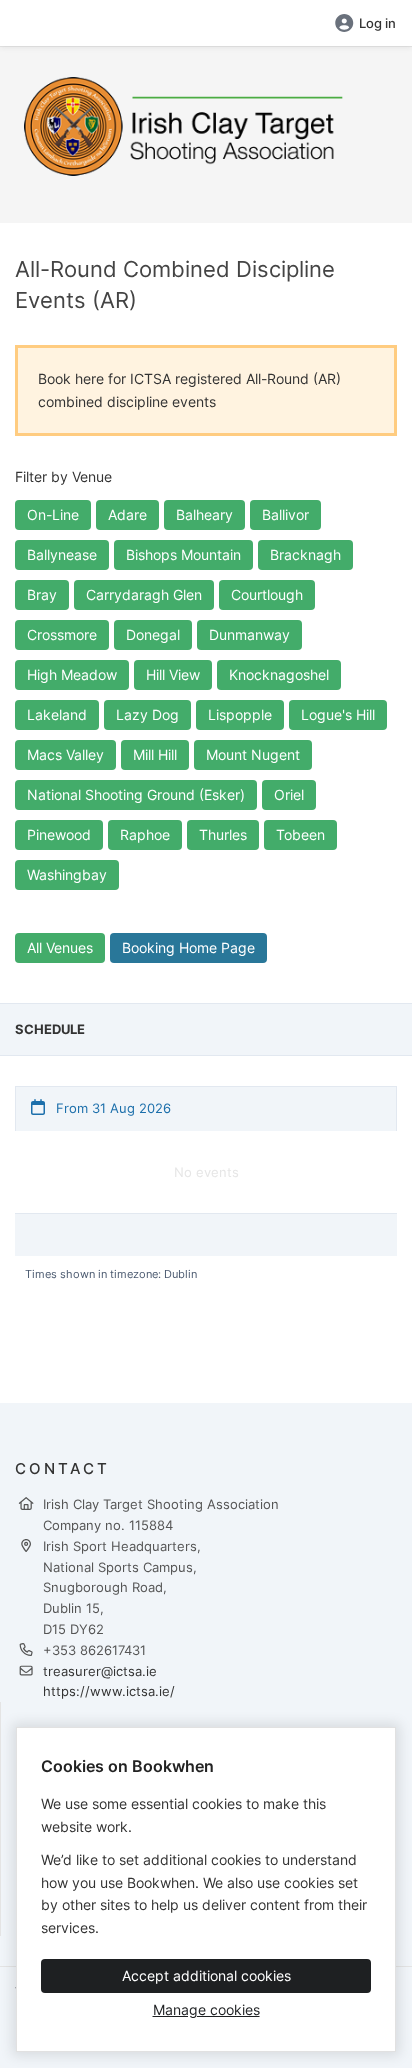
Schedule (50, 1029)
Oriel (289, 794)
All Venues (60, 947)
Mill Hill (155, 754)
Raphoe (145, 834)
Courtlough (267, 594)
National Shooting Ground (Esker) (136, 794)
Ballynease (62, 554)
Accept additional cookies (206, 1975)
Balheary (204, 514)
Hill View (173, 674)
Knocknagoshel (279, 674)
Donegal (153, 634)
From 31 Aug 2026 (111, 1108)
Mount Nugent (253, 754)
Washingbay (67, 874)
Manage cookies (206, 2009)
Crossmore (62, 634)
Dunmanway (249, 634)
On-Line (53, 514)
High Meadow (72, 674)
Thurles (223, 834)
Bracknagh (305, 554)
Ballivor (285, 514)
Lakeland (57, 714)
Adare (127, 514)
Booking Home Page (188, 947)
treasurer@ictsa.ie (100, 1671)
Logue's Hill (338, 714)
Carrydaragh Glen (144, 594)
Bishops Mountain (183, 554)
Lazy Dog (147, 714)
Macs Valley (65, 754)
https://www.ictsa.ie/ (109, 1691)
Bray (42, 594)
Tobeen (300, 834)
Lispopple (240, 714)
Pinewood (59, 834)
